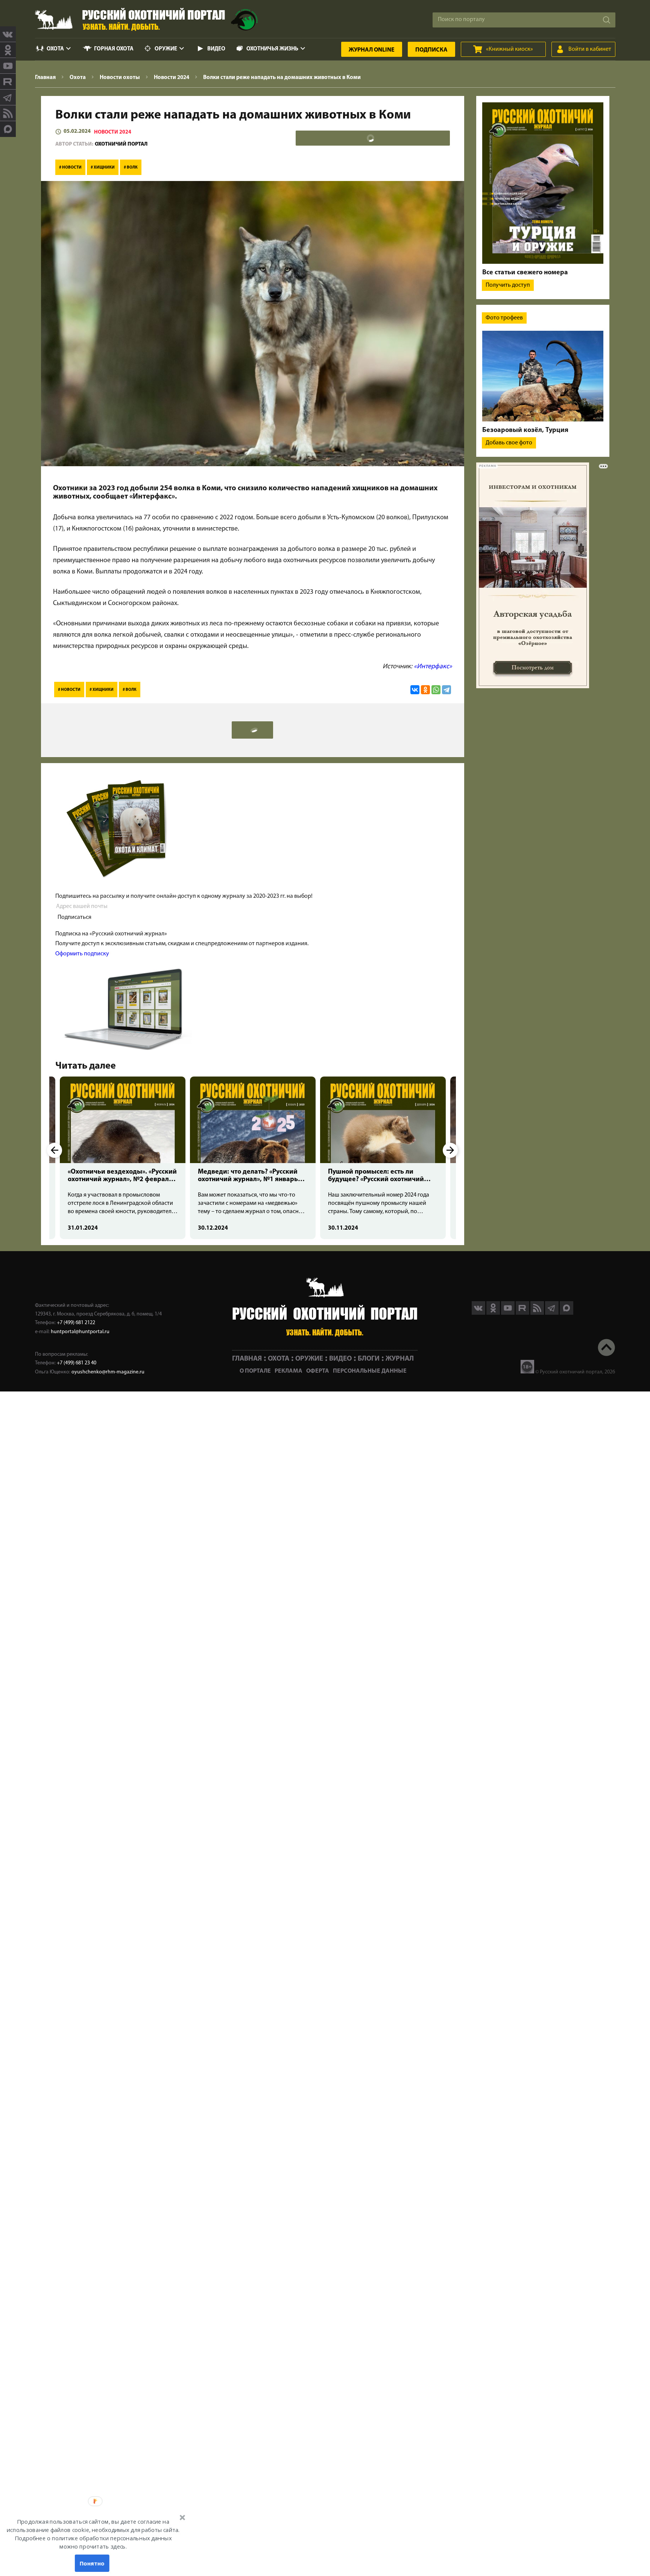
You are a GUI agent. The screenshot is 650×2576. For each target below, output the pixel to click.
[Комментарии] (373, 138)
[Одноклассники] (425, 690)
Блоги (369, 1359)
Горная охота (114, 49)
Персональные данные (370, 1371)
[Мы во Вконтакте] (8, 34)
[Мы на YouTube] (8, 66)
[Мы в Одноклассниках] (8, 50)
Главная (247, 1359)
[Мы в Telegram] (8, 97)
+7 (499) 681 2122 (76, 1323)
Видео (216, 49)
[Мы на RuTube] (8, 82)
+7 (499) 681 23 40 (77, 1363)
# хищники (103, 168)
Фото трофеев (504, 318)
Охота (55, 49)
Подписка (431, 50)
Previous (55, 1150)
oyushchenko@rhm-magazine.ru (108, 1372)
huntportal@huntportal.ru (80, 1332)
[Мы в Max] (8, 129)
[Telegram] (446, 690)
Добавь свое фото (509, 443)
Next (450, 1150)
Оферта (318, 1371)
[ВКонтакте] (415, 690)
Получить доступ (508, 285)
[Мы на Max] (566, 1313)
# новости (70, 168)
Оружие (166, 49)
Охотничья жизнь (272, 49)
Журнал (372, 50)
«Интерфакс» (433, 667)
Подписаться (74, 917)
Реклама (289, 1371)
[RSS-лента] (8, 113)
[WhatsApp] (436, 690)
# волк (131, 168)
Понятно (92, 2563)
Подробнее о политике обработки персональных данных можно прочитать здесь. (93, 2543)
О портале (255, 1371)
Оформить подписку (82, 954)
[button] (93, 2534)
